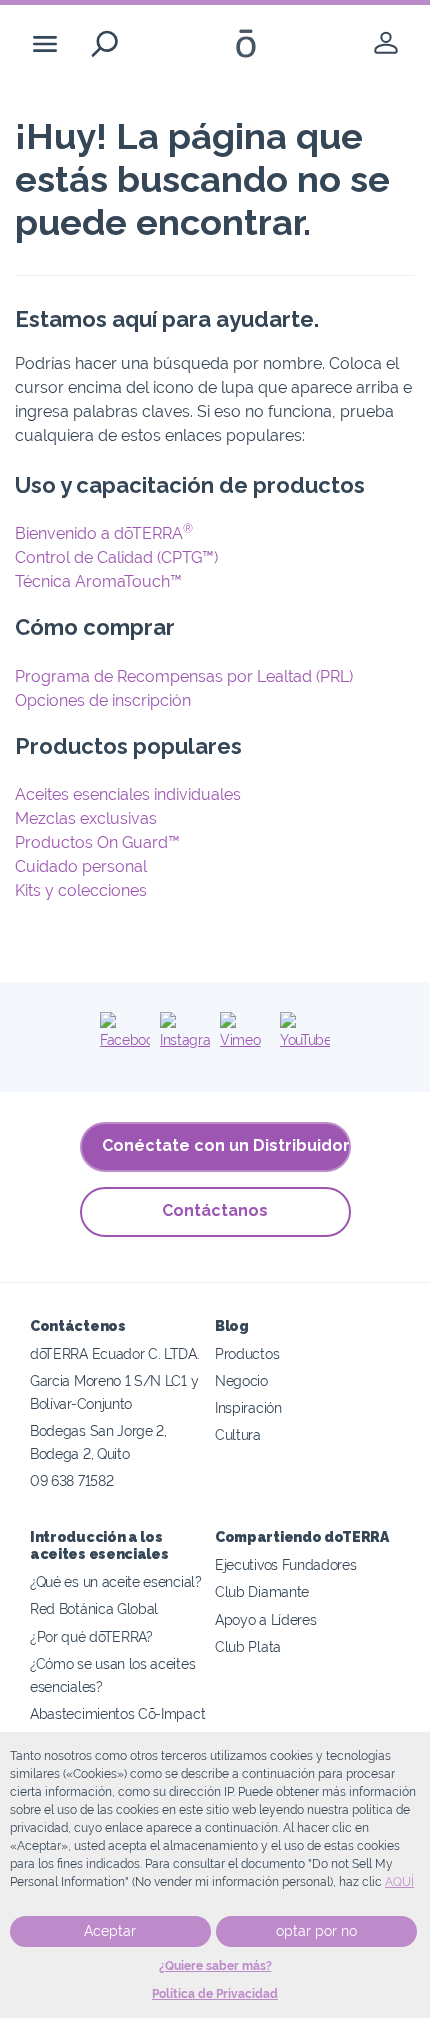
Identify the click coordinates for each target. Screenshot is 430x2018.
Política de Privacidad (215, 1994)
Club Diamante (262, 1591)
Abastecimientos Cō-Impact (117, 1713)
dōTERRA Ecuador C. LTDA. (115, 1353)
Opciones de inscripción (103, 700)
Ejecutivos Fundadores (286, 1564)
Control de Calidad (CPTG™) (116, 557)
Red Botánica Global (94, 1608)
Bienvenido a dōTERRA (104, 533)
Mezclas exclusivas (86, 818)
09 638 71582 (71, 1480)
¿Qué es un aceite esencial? (116, 1581)
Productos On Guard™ (97, 842)
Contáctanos (215, 1210)
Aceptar (110, 1931)
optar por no (316, 1931)
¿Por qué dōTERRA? (91, 1636)
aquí (399, 1882)
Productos (247, 1353)
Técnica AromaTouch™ (98, 581)
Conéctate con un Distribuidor (226, 1145)
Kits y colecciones (81, 890)
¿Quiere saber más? (215, 1966)
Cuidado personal (81, 866)
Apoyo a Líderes (265, 1619)
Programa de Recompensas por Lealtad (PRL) (184, 676)
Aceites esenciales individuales (128, 794)
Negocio (241, 1380)
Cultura (238, 1434)
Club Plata (248, 1646)
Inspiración (248, 1407)
